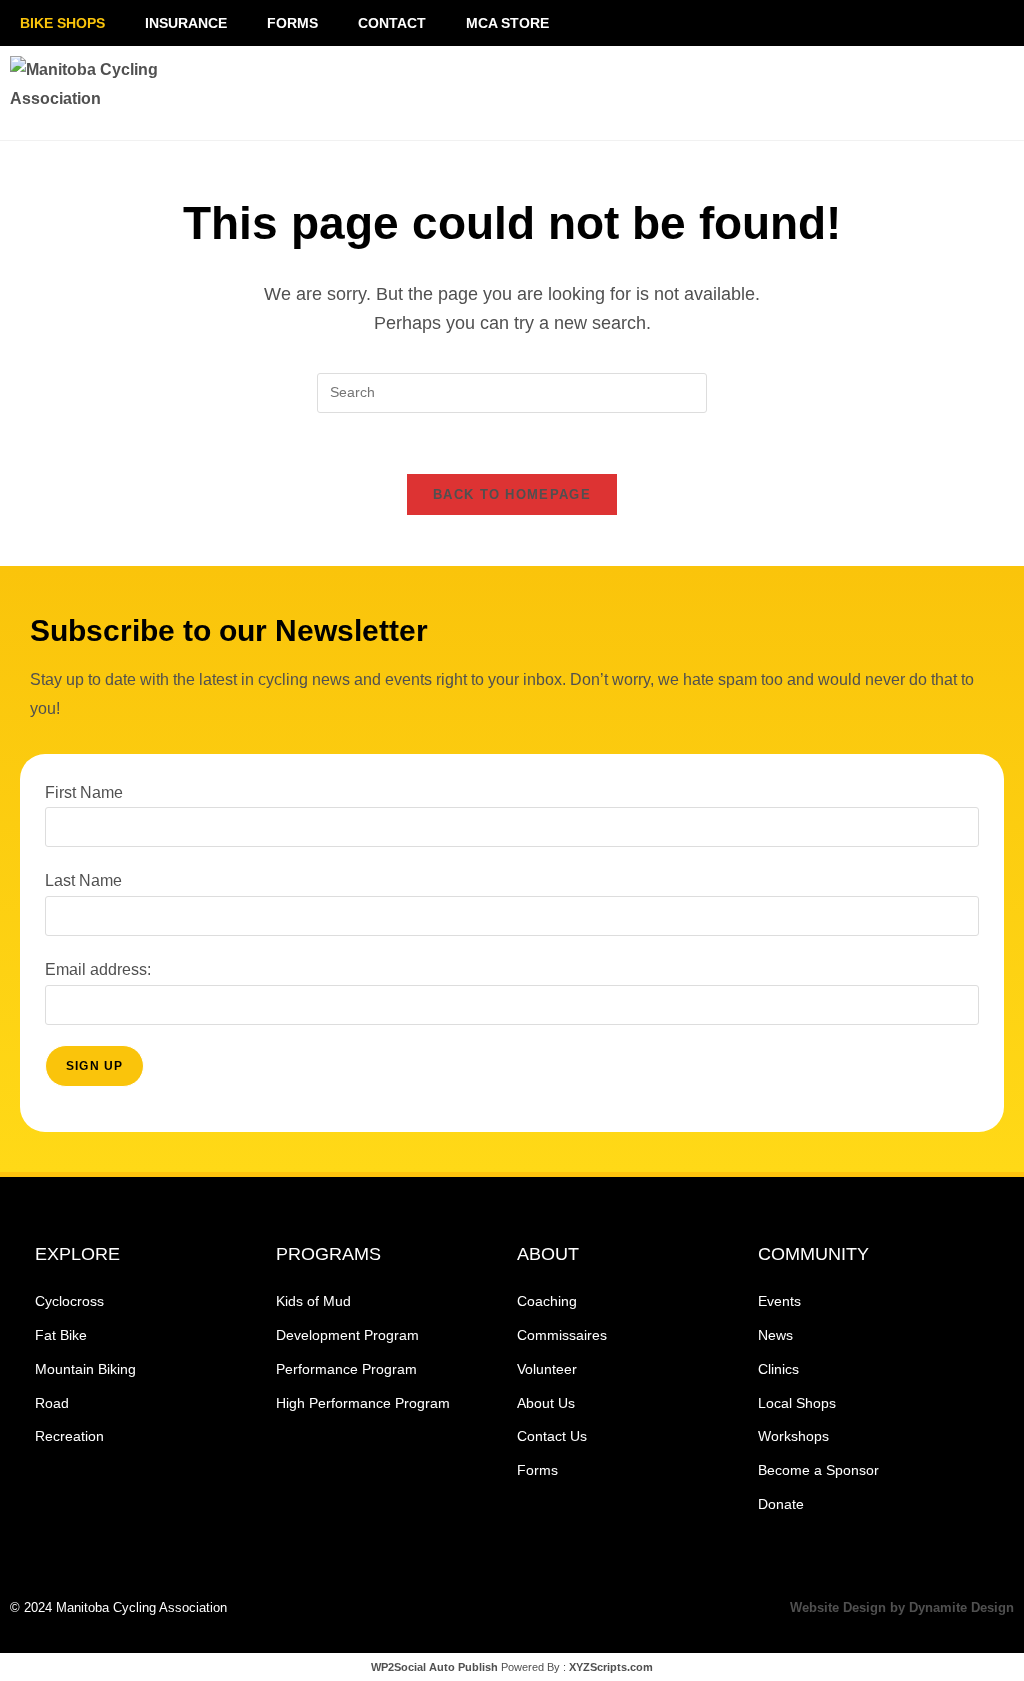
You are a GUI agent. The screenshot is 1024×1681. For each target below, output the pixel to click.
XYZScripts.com (611, 1667)
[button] (841, 93)
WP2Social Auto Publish (434, 1667)
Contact (392, 23)
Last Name (83, 880)
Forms (292, 23)
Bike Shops (62, 23)
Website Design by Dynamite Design (902, 1607)
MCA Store (507, 23)
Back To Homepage (512, 494)
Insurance (186, 23)
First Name (84, 792)
